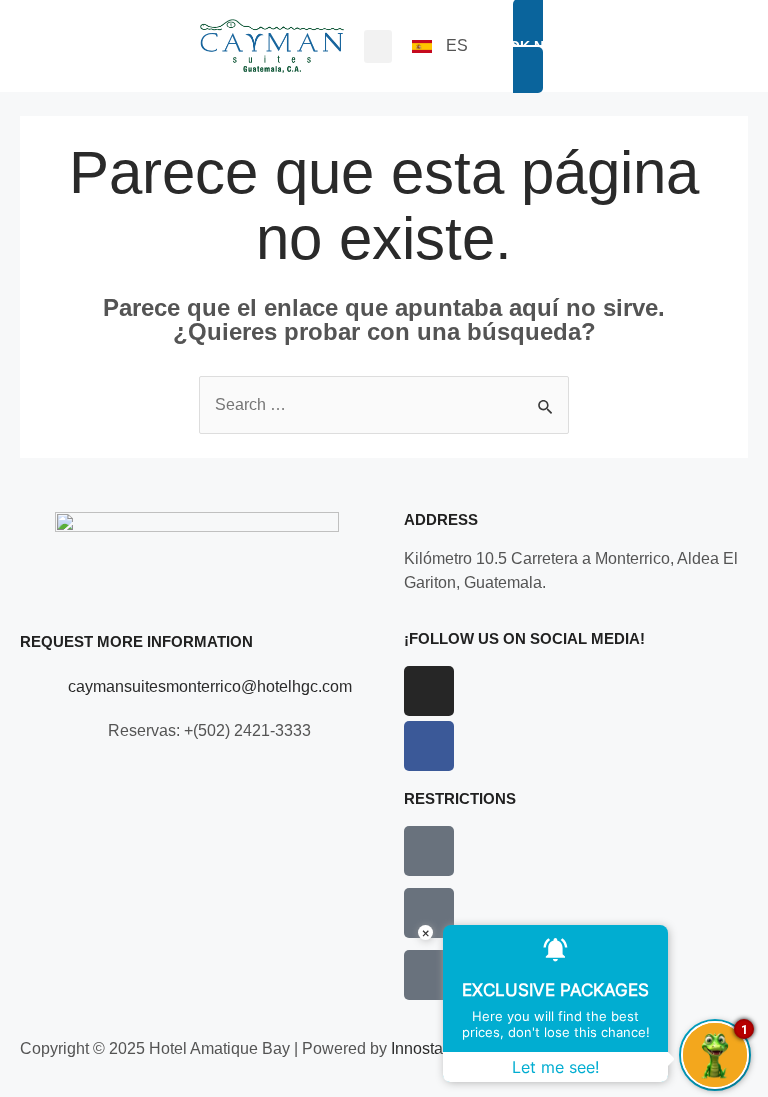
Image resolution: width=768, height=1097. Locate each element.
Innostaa (421, 1048)
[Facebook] (429, 746)
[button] (378, 46)
